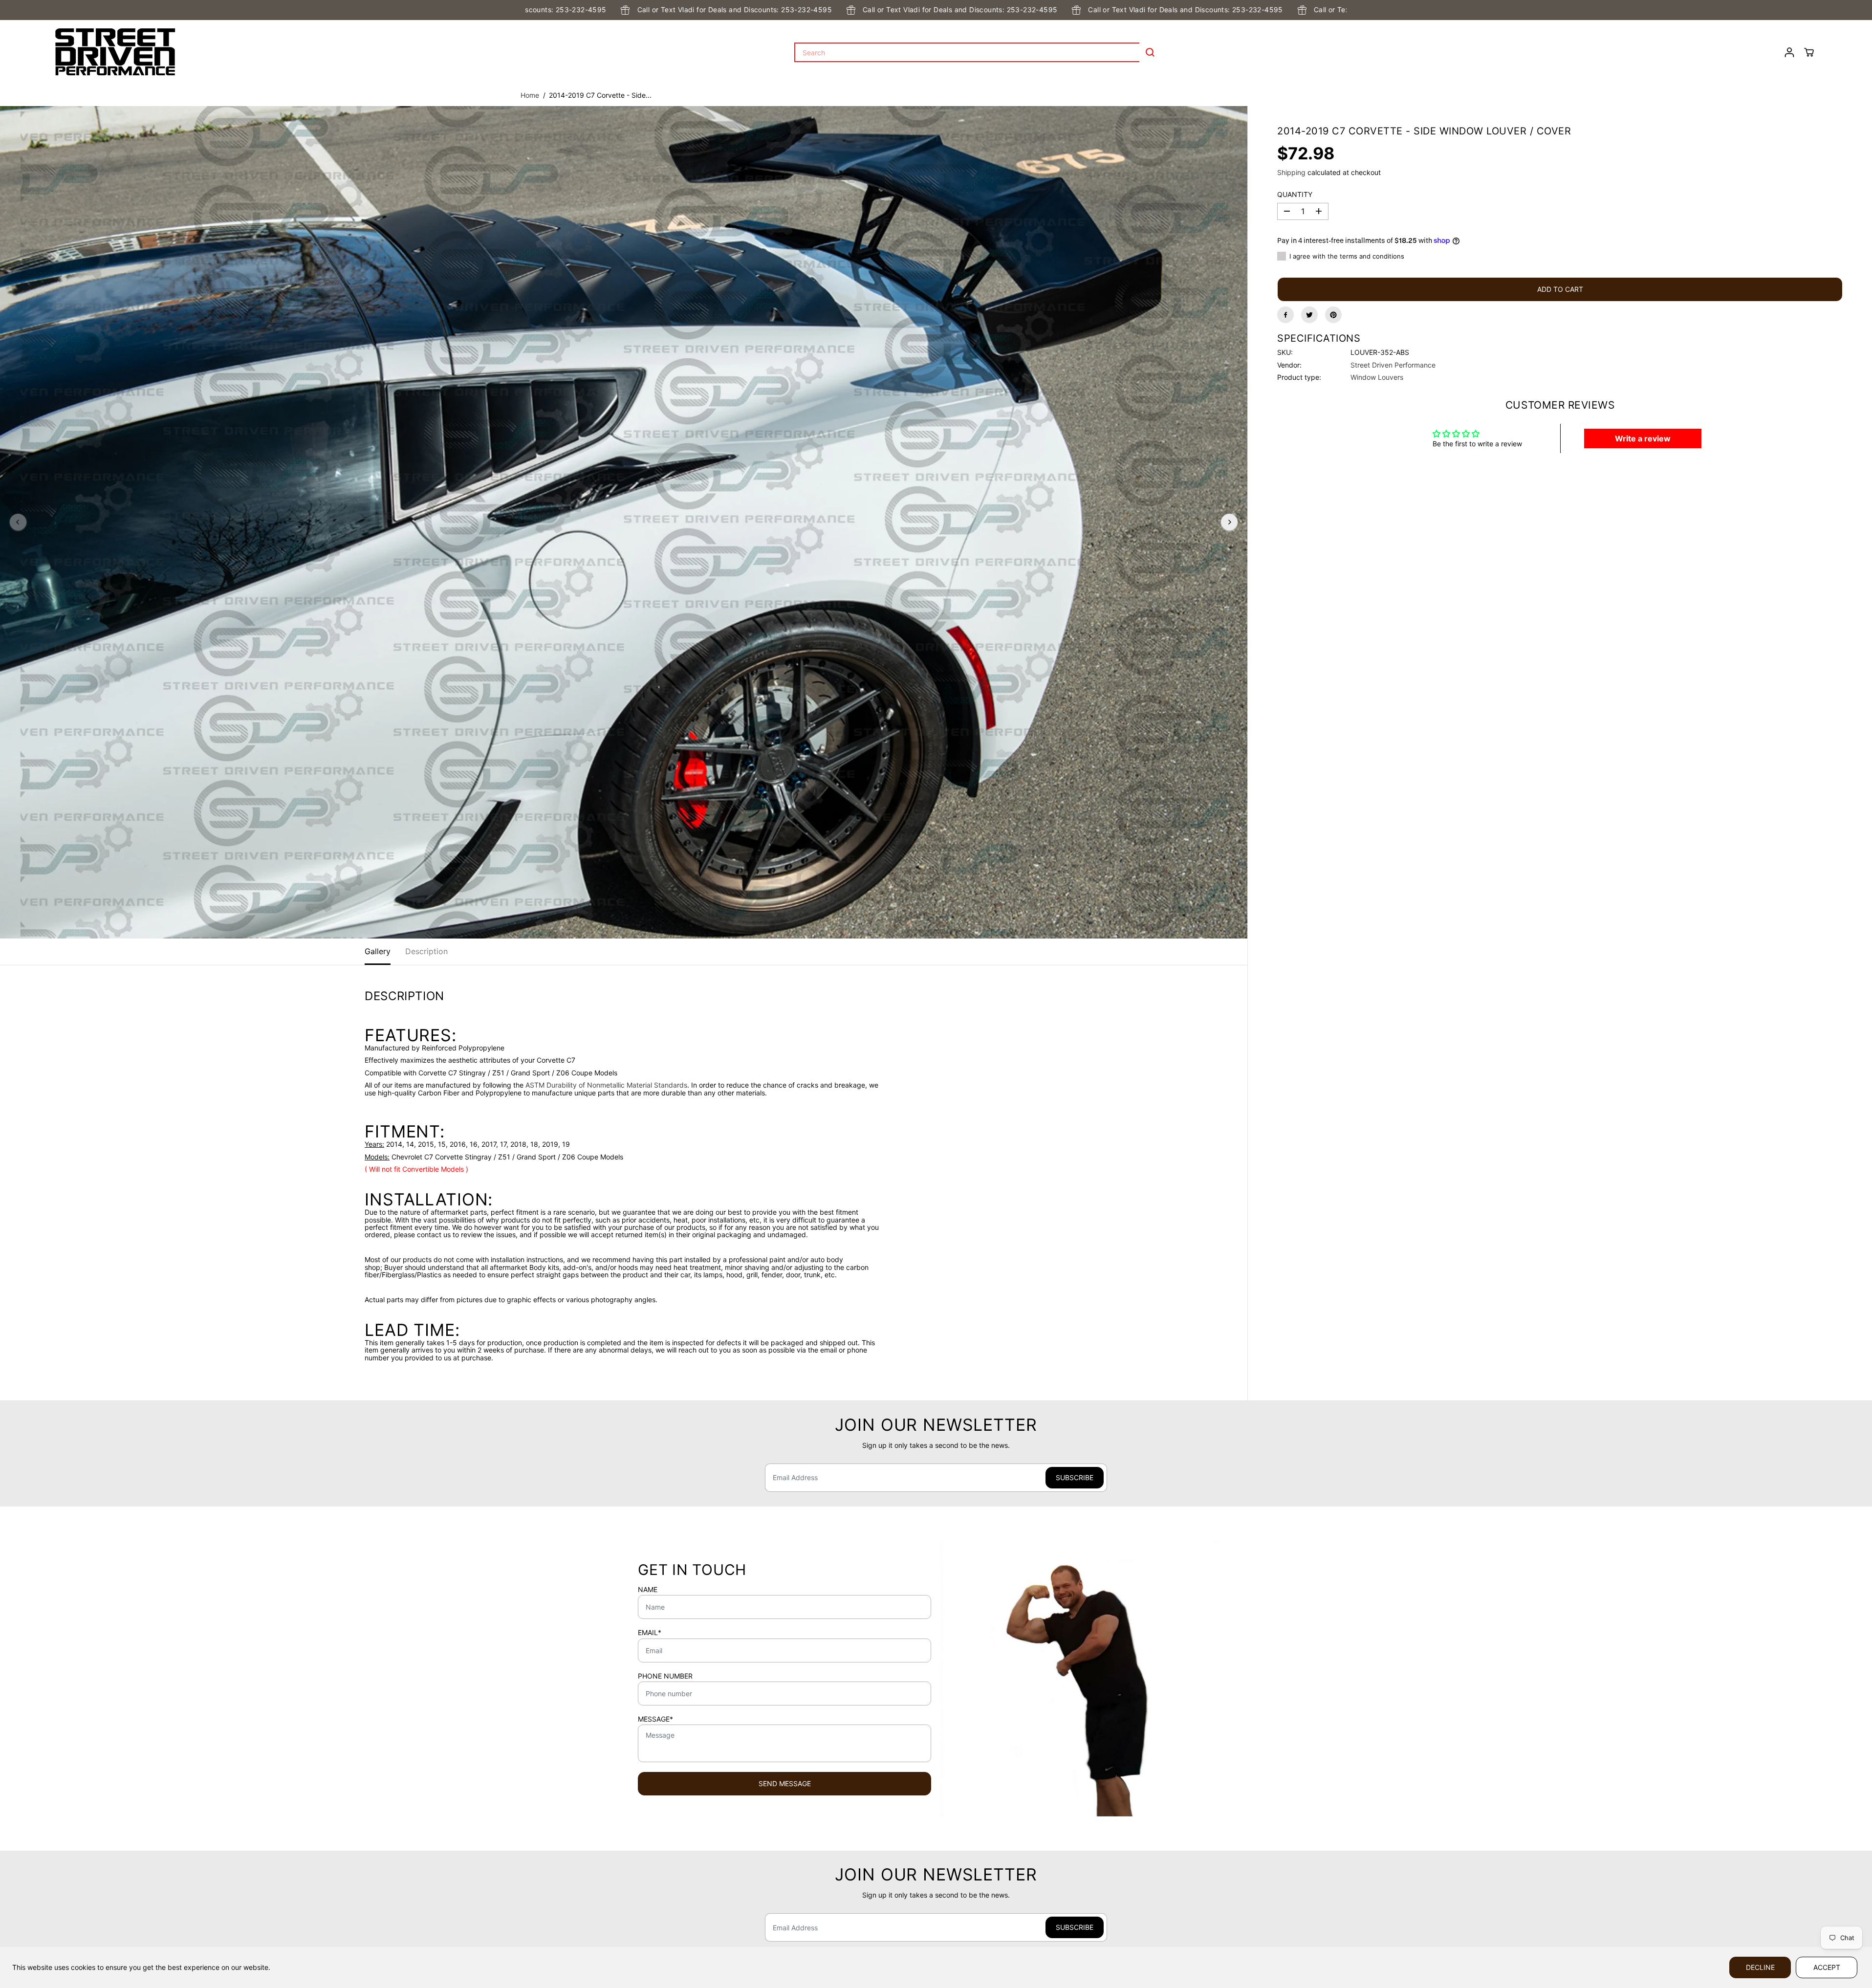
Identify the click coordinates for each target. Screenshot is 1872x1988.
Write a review (1643, 438)
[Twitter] (1309, 315)
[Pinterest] (1333, 315)
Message (655, 1719)
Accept (1827, 1967)
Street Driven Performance (1393, 364)
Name (648, 1590)
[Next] (1229, 522)
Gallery (378, 951)
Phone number (665, 1676)
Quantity (1295, 195)
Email (650, 1633)
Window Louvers (1377, 377)
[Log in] (1789, 52)
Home (530, 95)
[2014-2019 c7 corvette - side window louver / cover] (624, 523)
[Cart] (1809, 52)
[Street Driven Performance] (115, 52)
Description (426, 951)
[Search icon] (1150, 52)
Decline (1760, 1967)
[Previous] (18, 522)
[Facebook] (1285, 315)
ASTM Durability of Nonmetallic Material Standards (606, 1085)
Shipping (1291, 172)
